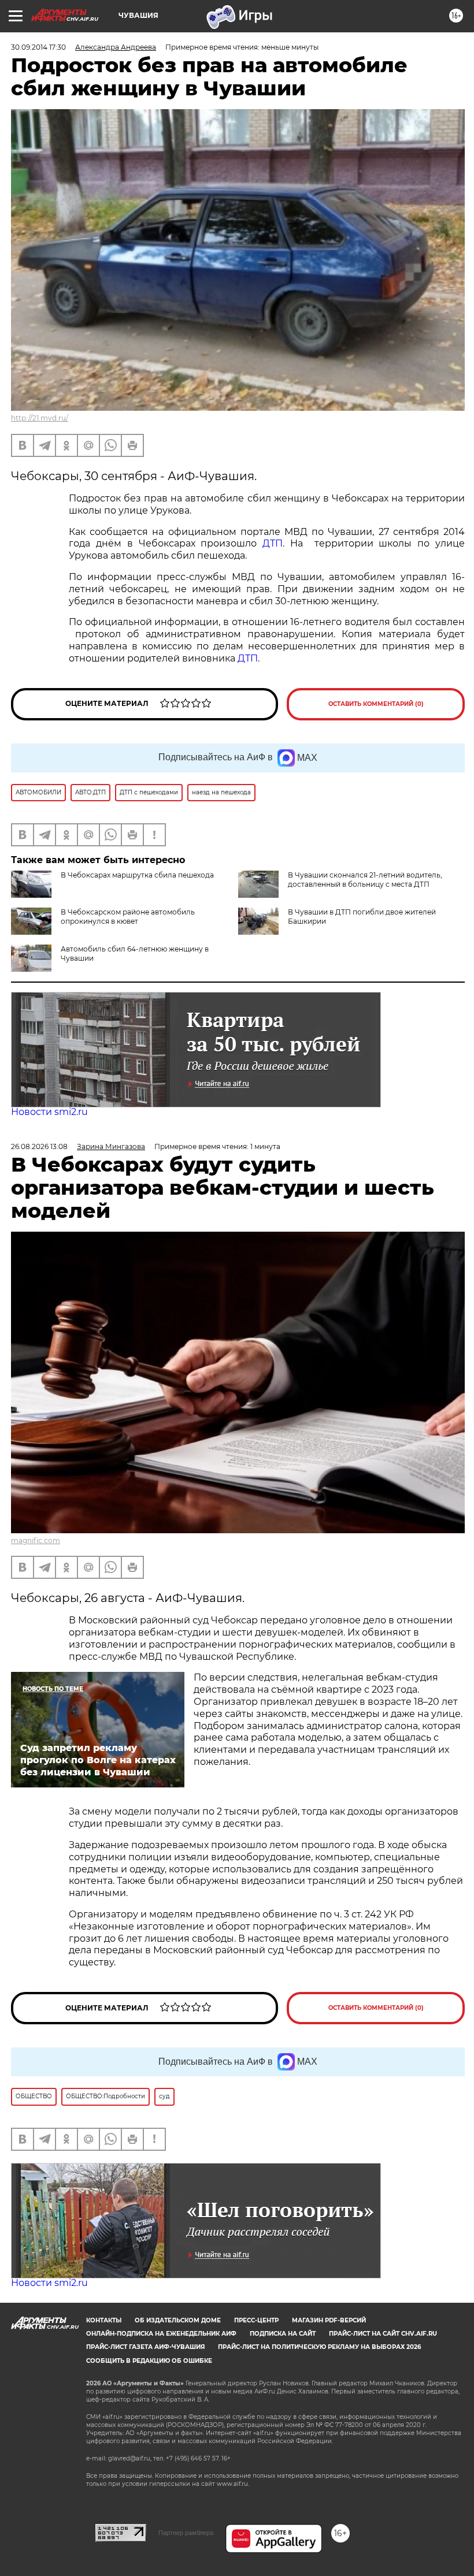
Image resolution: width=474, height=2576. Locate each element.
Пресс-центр (256, 2320)
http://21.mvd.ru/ (40, 418)
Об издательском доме (178, 2320)
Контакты (104, 2320)
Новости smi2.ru (49, 1112)
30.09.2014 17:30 (38, 47)
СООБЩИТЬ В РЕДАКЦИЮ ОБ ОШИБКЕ (149, 2361)
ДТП (273, 543)
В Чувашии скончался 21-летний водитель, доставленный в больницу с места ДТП (365, 880)
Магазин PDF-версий (329, 2320)
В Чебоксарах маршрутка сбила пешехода (137, 875)
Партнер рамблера (186, 2533)
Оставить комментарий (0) (376, 704)
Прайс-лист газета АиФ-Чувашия (145, 2347)
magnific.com (36, 1540)
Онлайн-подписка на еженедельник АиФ (161, 2334)
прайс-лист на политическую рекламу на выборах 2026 (319, 2347)
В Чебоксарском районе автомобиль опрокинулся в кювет (128, 917)
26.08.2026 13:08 (39, 1146)
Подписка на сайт (283, 2334)
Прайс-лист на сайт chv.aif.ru (383, 2334)
